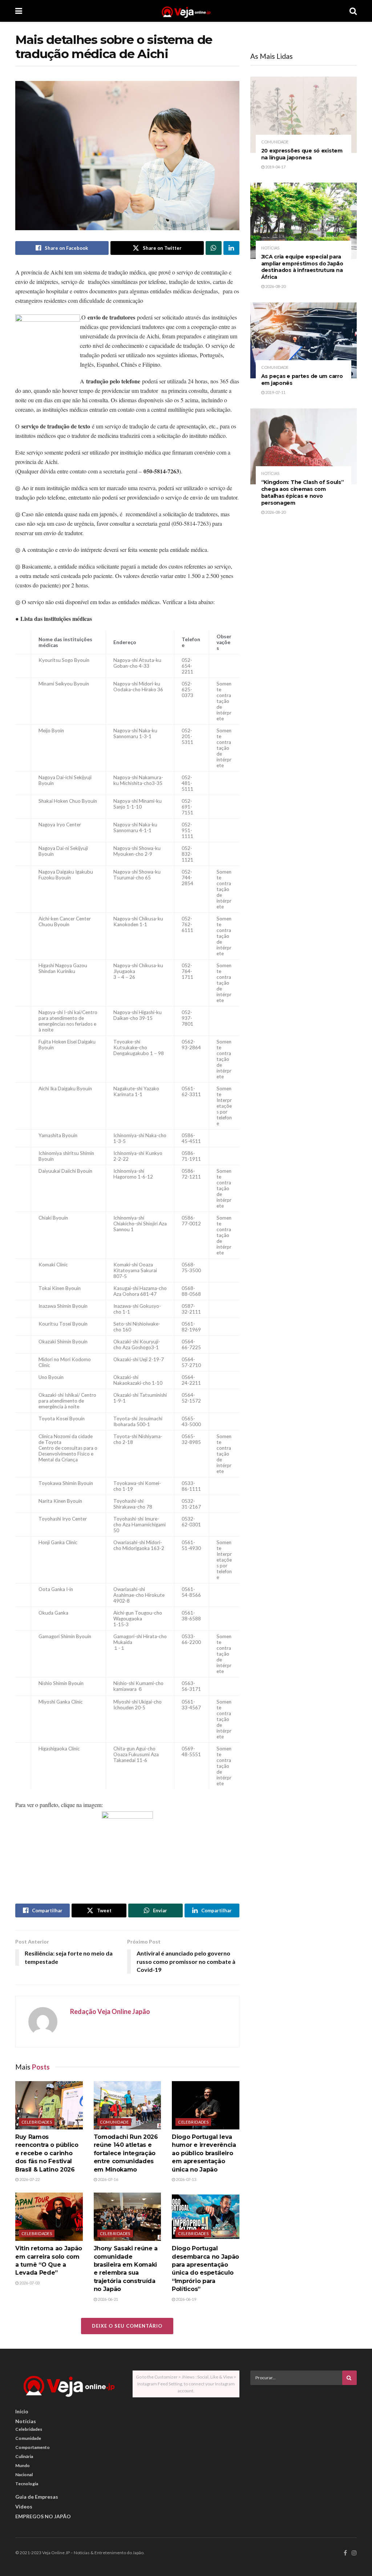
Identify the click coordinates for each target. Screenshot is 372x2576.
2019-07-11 (275, 392)
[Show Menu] (19, 11)
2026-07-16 (108, 2179)
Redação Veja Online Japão (110, 2011)
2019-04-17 (275, 167)
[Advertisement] (305, 2441)
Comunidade (114, 2122)
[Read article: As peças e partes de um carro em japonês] (304, 341)
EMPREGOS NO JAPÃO (43, 2516)
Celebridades (37, 2122)
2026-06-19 (186, 2299)
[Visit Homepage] (186, 11)
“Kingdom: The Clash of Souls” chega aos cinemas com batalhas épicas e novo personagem (303, 493)
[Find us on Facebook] (345, 2553)
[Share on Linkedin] (231, 248)
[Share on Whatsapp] (214, 248)
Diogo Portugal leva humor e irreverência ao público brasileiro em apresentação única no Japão (204, 2153)
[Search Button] (353, 11)
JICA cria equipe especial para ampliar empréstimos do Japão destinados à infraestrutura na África (302, 267)
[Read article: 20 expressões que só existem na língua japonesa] (304, 115)
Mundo (23, 2465)
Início (22, 2411)
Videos (24, 2506)
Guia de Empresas (37, 2497)
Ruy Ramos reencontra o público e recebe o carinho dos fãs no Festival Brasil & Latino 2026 (47, 2153)
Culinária (24, 2456)
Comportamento (33, 2447)
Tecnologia (27, 2484)
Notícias (270, 248)
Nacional (24, 2475)
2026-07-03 (29, 2283)
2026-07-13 (186, 2179)
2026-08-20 (275, 286)
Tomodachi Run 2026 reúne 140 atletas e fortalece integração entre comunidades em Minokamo (126, 2153)
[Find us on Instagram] (354, 2553)
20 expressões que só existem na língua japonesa (302, 154)
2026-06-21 (108, 2299)
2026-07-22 (29, 2179)
